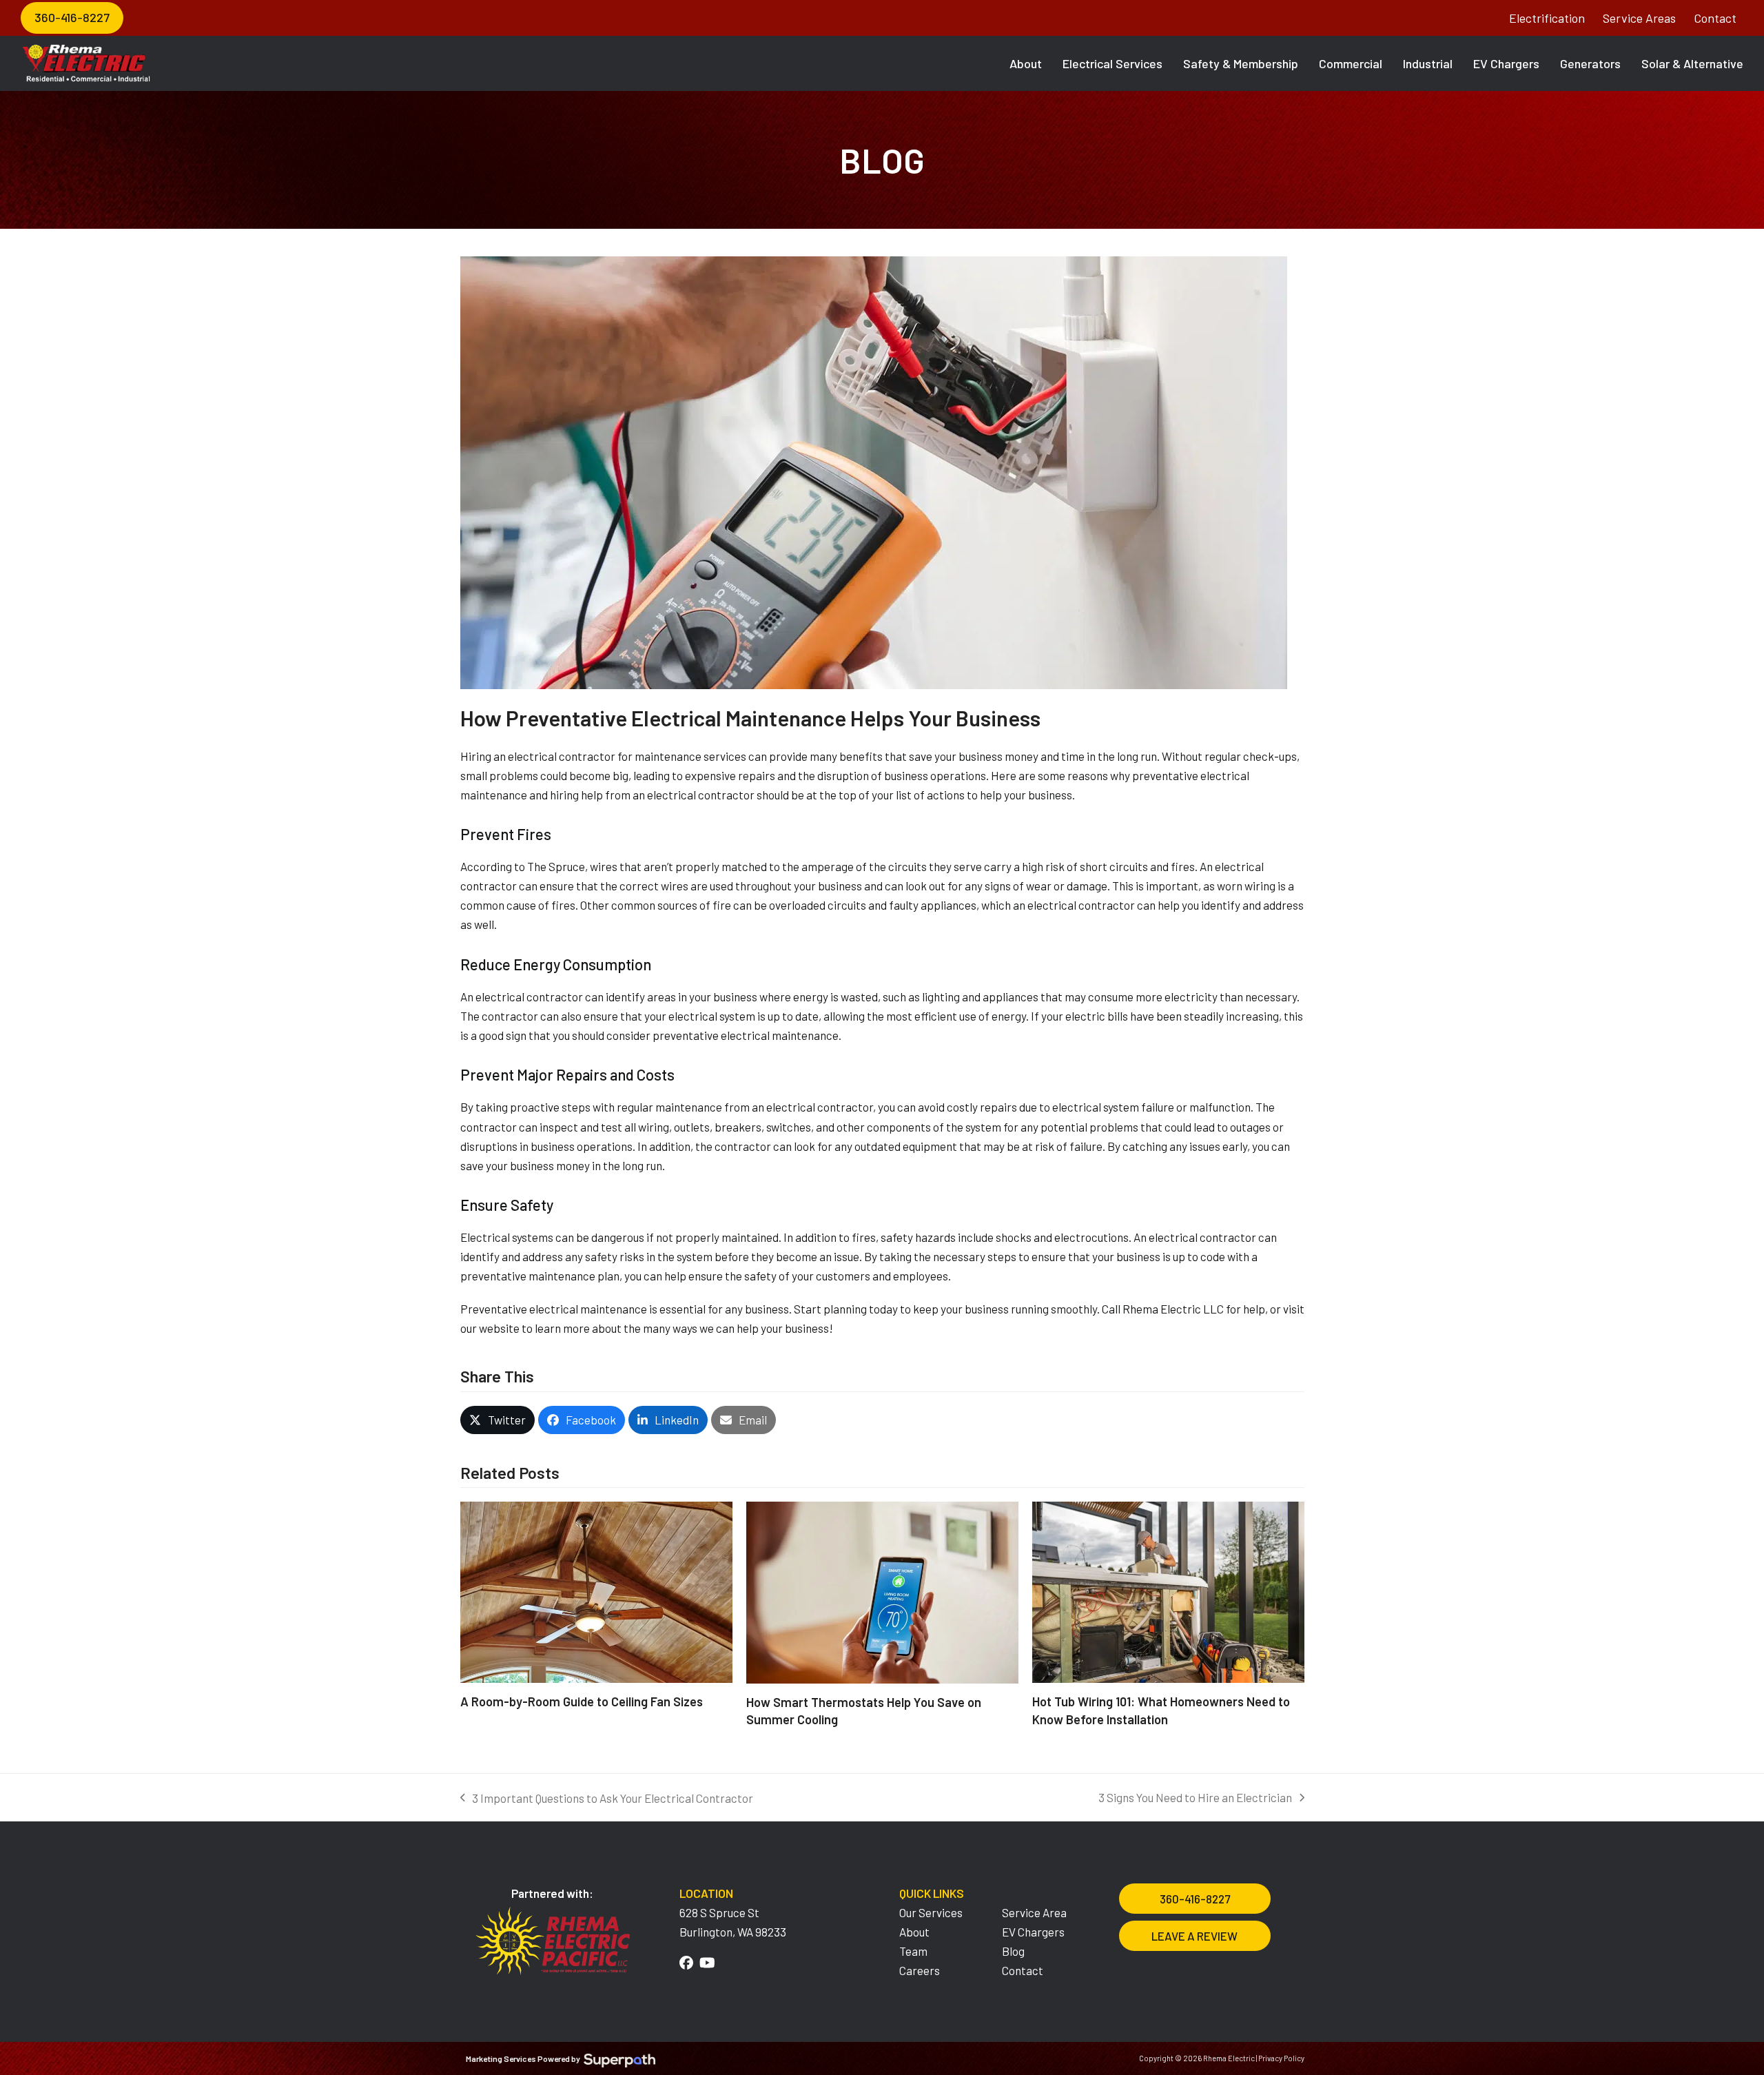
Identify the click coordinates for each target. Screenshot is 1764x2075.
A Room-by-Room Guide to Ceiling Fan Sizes (582, 1701)
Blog (1013, 1951)
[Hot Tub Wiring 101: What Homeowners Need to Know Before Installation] (1168, 1591)
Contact (1715, 18)
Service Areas (1639, 18)
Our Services (931, 1912)
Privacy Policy (1281, 2058)
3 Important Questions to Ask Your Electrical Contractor (607, 1799)
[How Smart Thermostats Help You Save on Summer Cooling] (882, 1591)
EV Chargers (1033, 1932)
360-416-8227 (72, 17)
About (914, 1932)
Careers (920, 1970)
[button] (498, 1420)
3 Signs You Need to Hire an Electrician (1195, 1799)
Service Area (1034, 1912)
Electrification (1547, 18)
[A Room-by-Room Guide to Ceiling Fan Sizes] (596, 1591)
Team (913, 1951)
